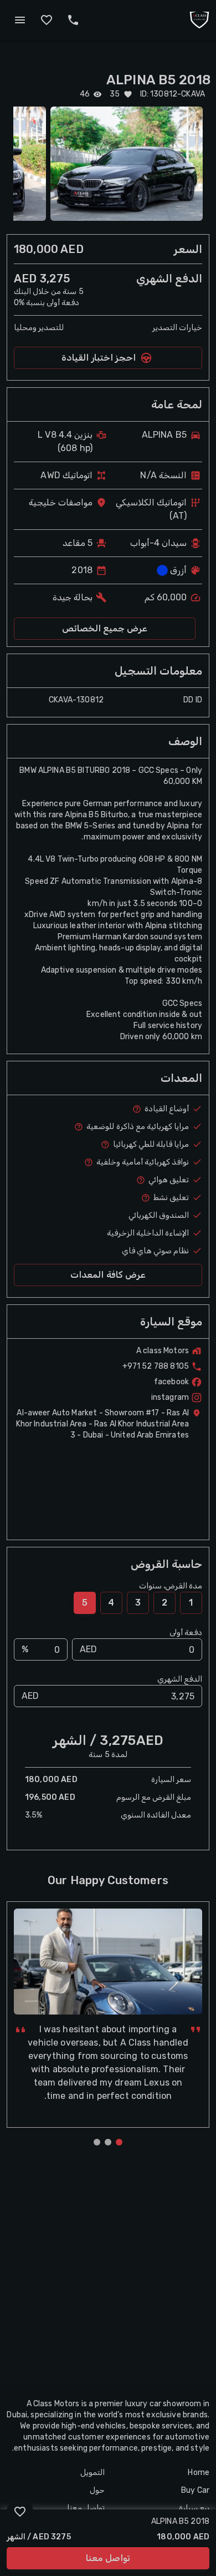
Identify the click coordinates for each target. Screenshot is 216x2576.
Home (199, 2473)
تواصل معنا (108, 2558)
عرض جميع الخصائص (105, 628)
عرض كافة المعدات (108, 1275)
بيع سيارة (194, 2508)
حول (97, 2490)
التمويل (92, 2473)
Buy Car (195, 2490)
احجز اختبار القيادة (99, 358)
